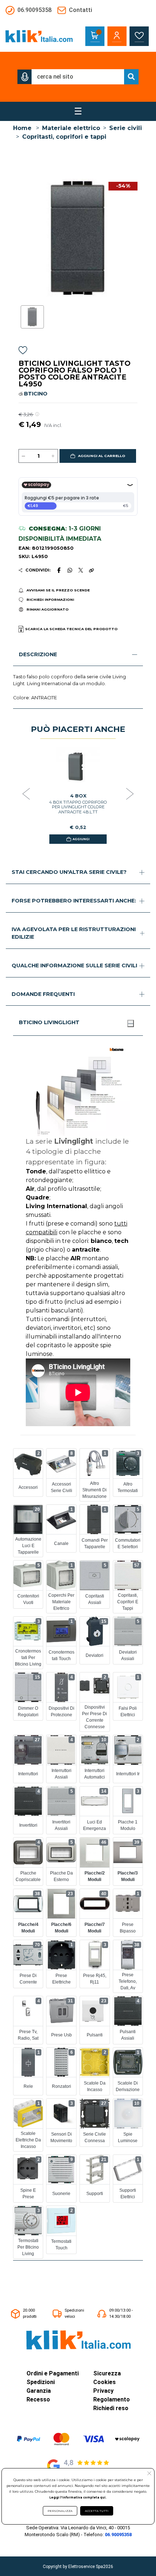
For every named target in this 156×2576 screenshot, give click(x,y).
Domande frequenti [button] (43, 994)
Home (22, 128)
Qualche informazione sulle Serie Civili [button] (74, 966)
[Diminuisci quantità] (24, 456)
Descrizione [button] (38, 654)
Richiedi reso (111, 2408)
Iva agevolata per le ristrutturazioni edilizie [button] (74, 933)
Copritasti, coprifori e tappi (64, 137)
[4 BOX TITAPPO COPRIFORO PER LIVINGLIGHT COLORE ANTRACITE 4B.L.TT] (78, 766)
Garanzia (39, 2391)
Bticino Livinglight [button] (49, 1022)
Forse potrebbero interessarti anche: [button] (74, 901)
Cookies (104, 2382)
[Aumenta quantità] (53, 456)
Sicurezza (107, 2373)
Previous (26, 794)
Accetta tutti (97, 2511)
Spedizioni (41, 2382)
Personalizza (60, 2511)
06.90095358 (118, 2535)
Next (130, 794)
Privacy (103, 2391)
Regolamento (112, 2399)
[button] (25, 77)
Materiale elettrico (71, 128)
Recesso (38, 2399)
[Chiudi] (131, 1023)
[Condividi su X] (81, 570)
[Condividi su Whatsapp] (70, 570)
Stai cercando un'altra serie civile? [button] (69, 872)
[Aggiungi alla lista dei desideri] (23, 351)
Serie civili (126, 128)
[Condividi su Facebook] (59, 570)
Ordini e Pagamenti (53, 2373)
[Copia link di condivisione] (91, 570)
